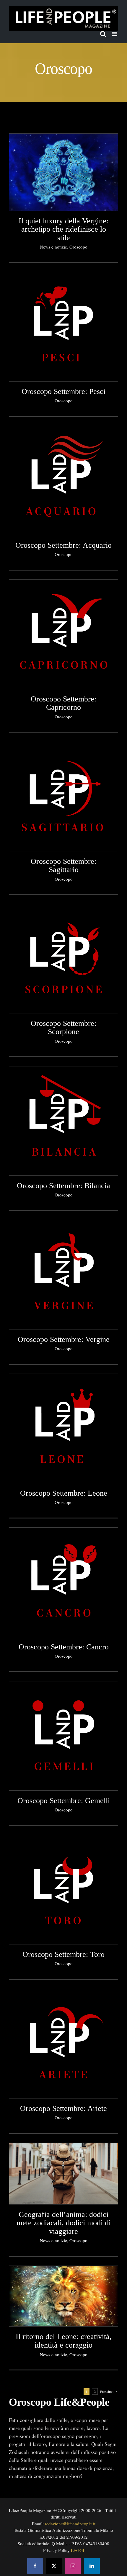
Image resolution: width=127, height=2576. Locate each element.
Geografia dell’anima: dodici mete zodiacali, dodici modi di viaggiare (64, 2223)
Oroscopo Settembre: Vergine (64, 1339)
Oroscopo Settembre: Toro (63, 1954)
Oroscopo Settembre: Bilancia (63, 1186)
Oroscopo (78, 247)
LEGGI (78, 2550)
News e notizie (53, 247)
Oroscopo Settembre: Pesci (63, 391)
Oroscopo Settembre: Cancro (64, 1647)
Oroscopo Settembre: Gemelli (64, 1801)
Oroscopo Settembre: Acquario (63, 545)
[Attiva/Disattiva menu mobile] (115, 34)
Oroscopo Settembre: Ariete (63, 2108)
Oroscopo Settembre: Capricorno (63, 703)
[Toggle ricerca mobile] (103, 34)
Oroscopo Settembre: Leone (64, 1493)
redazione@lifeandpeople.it (70, 2524)
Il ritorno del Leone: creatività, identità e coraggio (64, 2341)
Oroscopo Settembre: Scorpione (63, 1028)
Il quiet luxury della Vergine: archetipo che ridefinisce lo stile (63, 229)
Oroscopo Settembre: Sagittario (63, 866)
